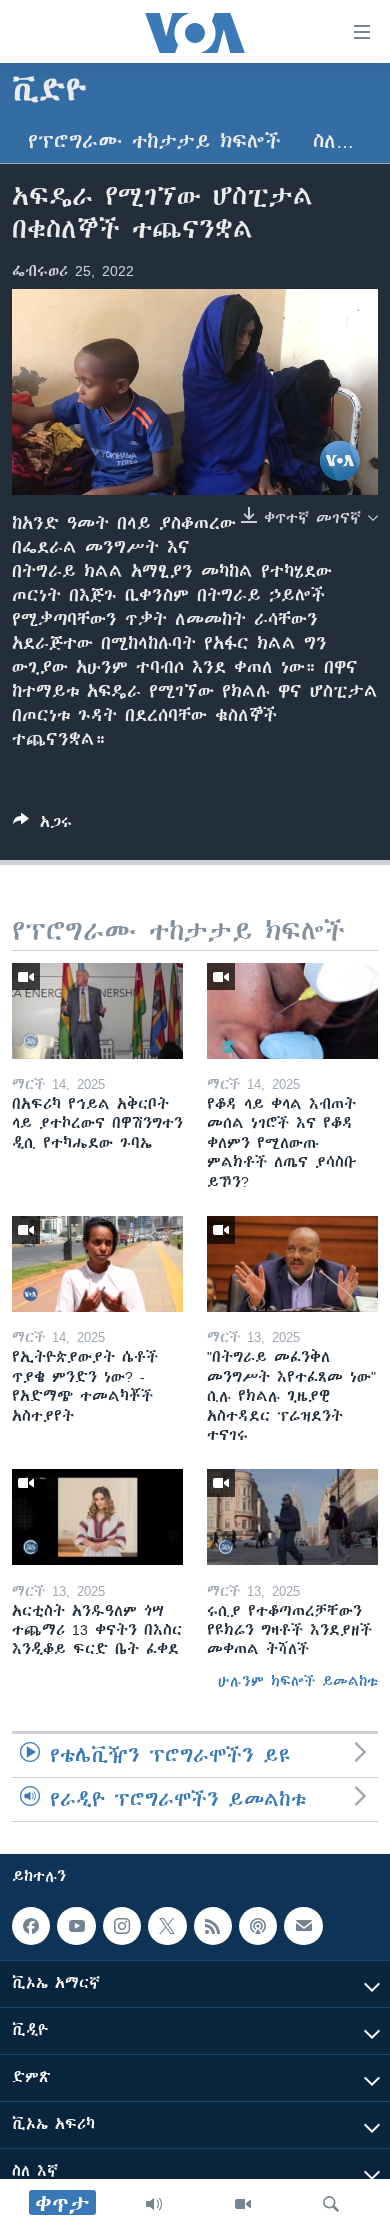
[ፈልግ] (331, 2204)
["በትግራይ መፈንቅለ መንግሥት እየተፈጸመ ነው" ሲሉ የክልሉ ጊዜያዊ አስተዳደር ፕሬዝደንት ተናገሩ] (292, 1264)
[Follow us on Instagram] (122, 1926)
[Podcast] (258, 1926)
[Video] (243, 2204)
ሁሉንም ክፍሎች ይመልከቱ (298, 1681)
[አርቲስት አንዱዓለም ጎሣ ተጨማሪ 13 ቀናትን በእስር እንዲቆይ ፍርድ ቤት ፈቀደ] (97, 1517)
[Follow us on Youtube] (76, 1926)
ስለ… (333, 141)
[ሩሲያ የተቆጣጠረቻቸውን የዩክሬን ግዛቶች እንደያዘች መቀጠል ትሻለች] (292, 1517)
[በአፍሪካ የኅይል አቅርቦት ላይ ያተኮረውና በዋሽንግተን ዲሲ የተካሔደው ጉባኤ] (97, 1011)
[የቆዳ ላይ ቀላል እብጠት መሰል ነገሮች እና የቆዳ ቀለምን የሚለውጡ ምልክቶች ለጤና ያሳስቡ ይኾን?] (292, 1011)
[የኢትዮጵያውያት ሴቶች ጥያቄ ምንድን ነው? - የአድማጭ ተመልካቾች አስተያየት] (97, 1264)
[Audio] (154, 2204)
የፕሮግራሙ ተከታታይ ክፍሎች (154, 141)
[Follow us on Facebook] (31, 1926)
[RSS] (213, 1926)
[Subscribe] (303, 1926)
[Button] (42, 825)
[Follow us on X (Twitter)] (167, 1926)
